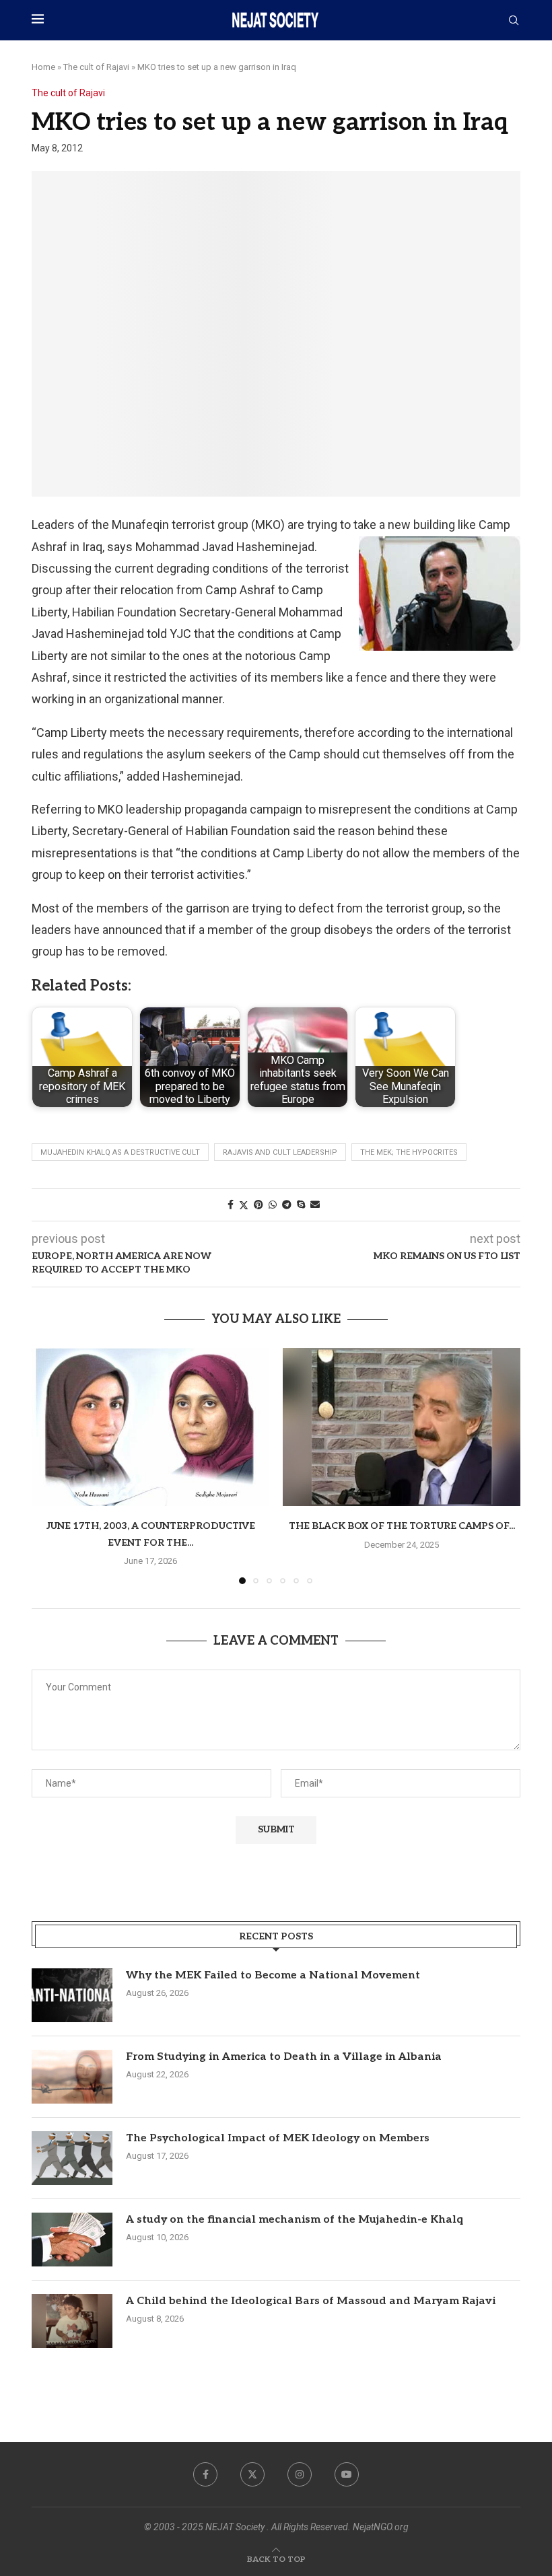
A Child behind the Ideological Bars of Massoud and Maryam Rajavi (311, 2301)
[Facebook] (205, 2474)
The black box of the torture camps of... (402, 1526)
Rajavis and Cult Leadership (280, 1152)
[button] (50, 1465)
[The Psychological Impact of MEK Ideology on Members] (72, 2158)
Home (43, 67)
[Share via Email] (315, 1205)
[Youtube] (347, 2474)
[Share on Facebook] (231, 1205)
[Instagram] (300, 2474)
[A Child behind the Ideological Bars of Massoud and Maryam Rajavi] (72, 2321)
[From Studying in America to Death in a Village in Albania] (72, 2077)
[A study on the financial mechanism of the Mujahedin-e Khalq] (72, 2240)
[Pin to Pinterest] (258, 1205)
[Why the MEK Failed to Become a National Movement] (72, 1995)
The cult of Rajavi (96, 67)
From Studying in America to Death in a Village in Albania (284, 2057)
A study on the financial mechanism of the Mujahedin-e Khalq (295, 2220)
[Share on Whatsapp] (273, 1205)
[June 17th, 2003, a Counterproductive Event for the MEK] (150, 1427)
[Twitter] (252, 2474)
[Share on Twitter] (244, 1205)
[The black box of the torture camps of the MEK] (402, 1427)
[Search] (514, 21)
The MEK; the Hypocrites (409, 1152)
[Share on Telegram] (287, 1205)
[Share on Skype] (301, 1205)
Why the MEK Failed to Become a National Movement (273, 1975)
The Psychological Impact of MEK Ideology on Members (278, 2138)
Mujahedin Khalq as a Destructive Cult (120, 1152)
